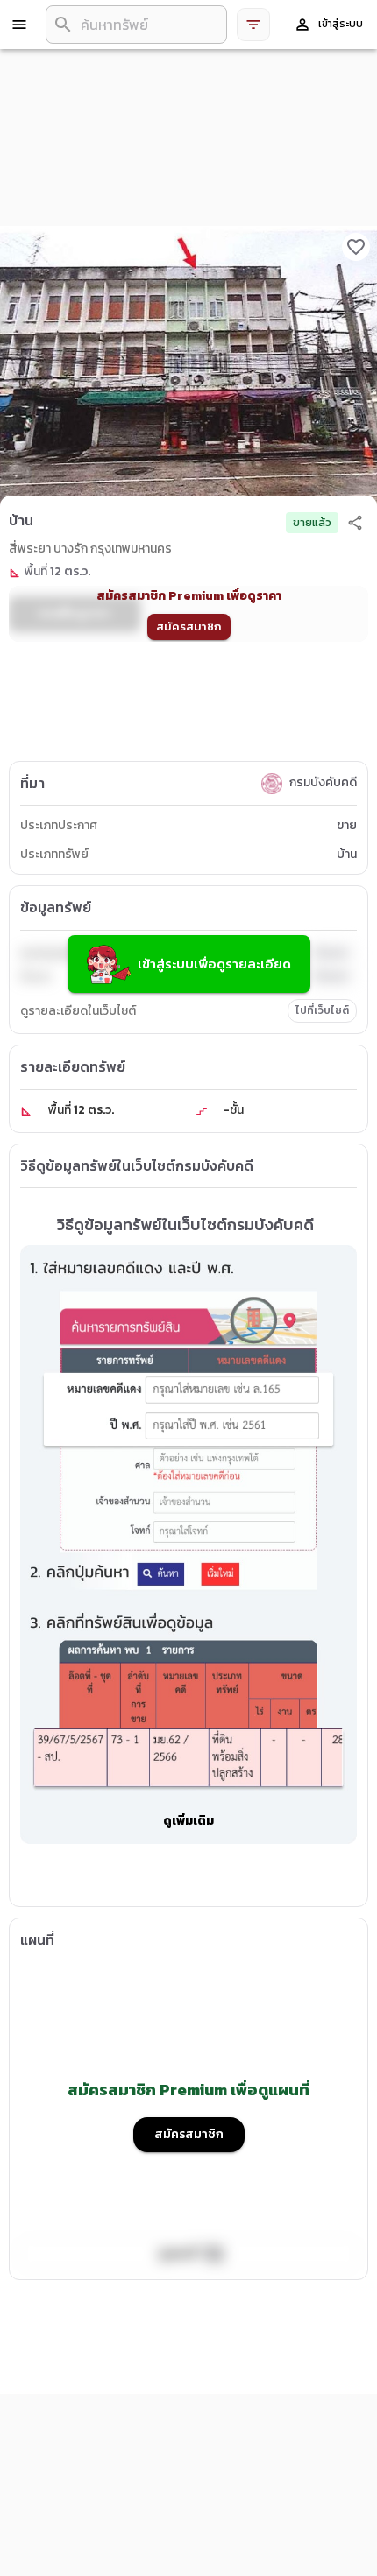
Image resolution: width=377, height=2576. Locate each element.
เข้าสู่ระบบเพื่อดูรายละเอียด (214, 964)
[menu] (19, 25)
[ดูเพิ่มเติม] (188, 1865)
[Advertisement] (188, 707)
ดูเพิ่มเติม (188, 1821)
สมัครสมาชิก (189, 626)
